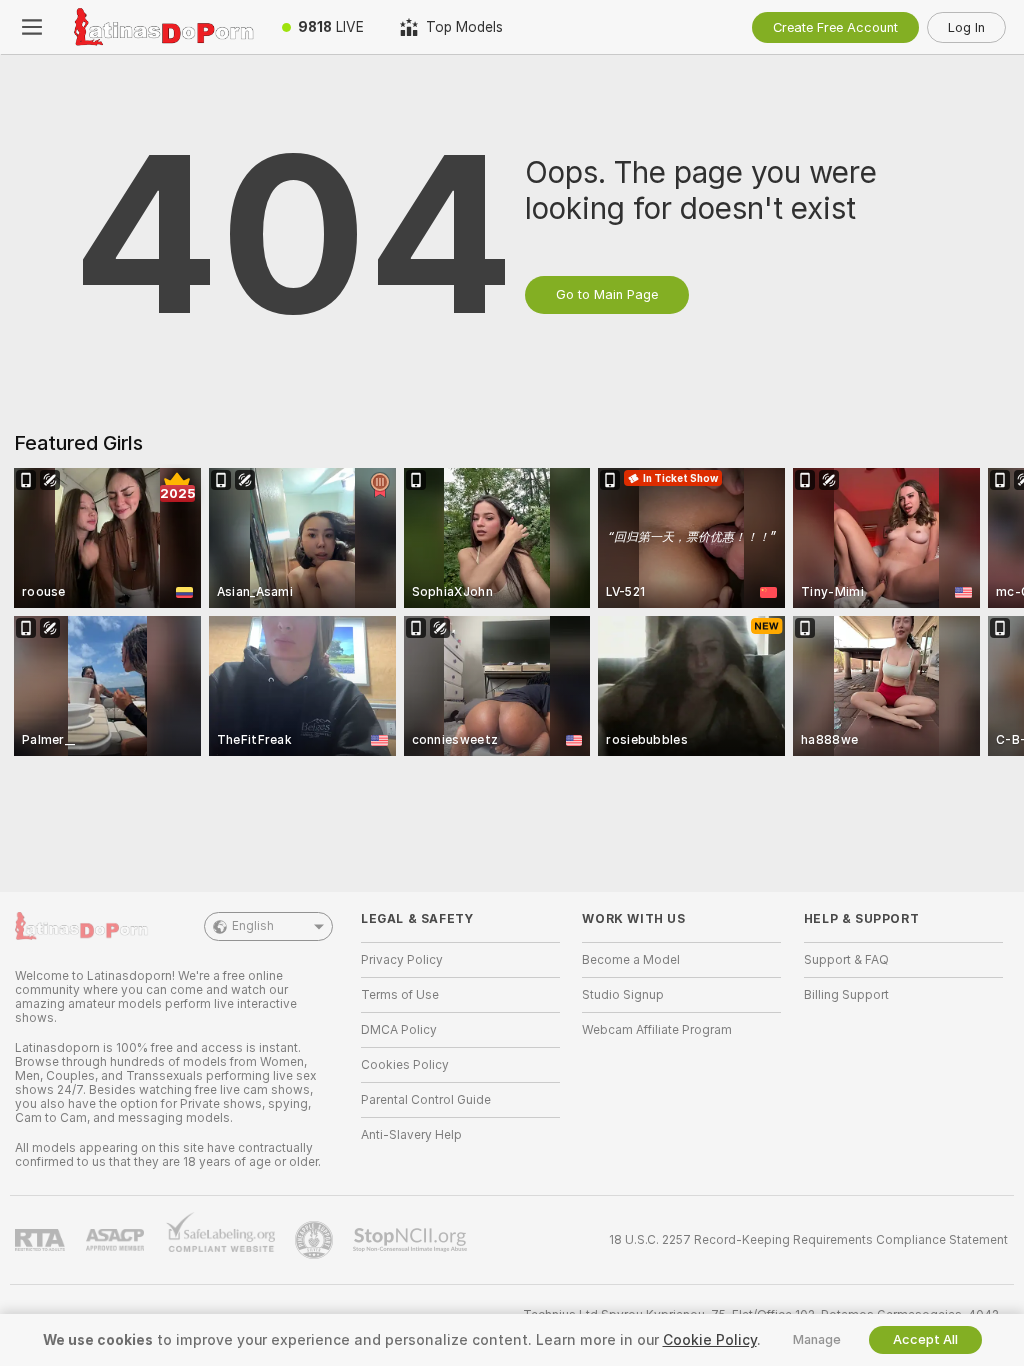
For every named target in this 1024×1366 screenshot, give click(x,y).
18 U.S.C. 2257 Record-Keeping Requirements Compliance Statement (808, 1240)
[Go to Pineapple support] (316, 1240)
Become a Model (631, 960)
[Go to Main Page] (164, 27)
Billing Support (846, 995)
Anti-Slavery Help (411, 1135)
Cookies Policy (405, 1065)
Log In (966, 27)
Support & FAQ (846, 960)
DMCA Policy (399, 1030)
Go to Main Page (607, 294)
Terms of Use (400, 995)
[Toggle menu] (32, 27)
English (253, 926)
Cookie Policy (710, 1340)
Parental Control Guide (426, 1100)
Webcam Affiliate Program (657, 1030)
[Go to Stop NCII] (412, 1240)
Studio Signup (623, 995)
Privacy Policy (402, 960)
